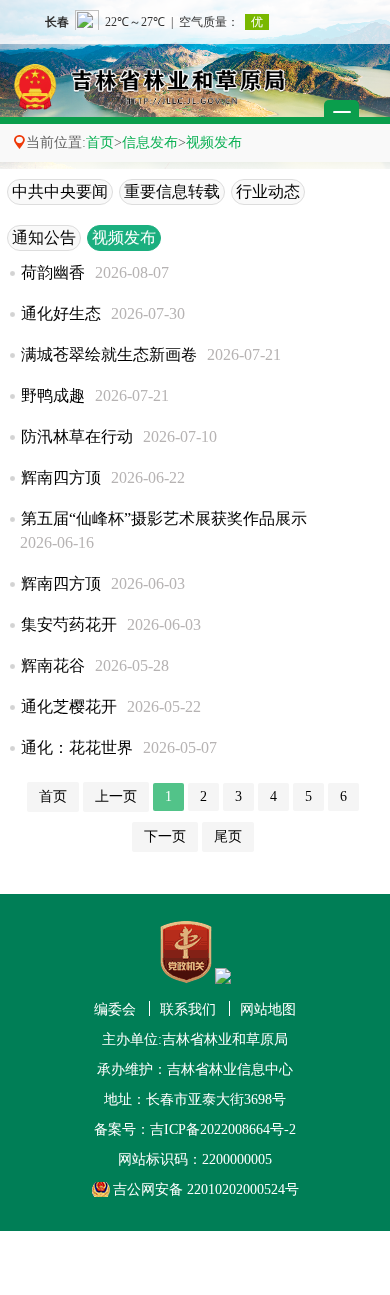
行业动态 (268, 191)
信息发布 (150, 142)
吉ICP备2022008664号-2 (223, 1129)
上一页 (116, 796)
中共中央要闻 (60, 191)
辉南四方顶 (61, 477)
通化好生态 (61, 313)
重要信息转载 (172, 191)
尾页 (228, 836)
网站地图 (268, 1009)
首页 (100, 142)
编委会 (115, 1009)
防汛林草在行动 (77, 436)
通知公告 (44, 237)
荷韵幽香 (53, 272)
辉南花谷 (53, 665)
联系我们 (188, 1009)
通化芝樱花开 (69, 706)
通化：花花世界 (77, 747)
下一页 (165, 836)
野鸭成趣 (53, 395)
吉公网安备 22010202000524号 (206, 1189)
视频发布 (214, 142)
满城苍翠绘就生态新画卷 (109, 354)
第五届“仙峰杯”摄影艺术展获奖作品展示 (164, 518)
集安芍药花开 (69, 624)
